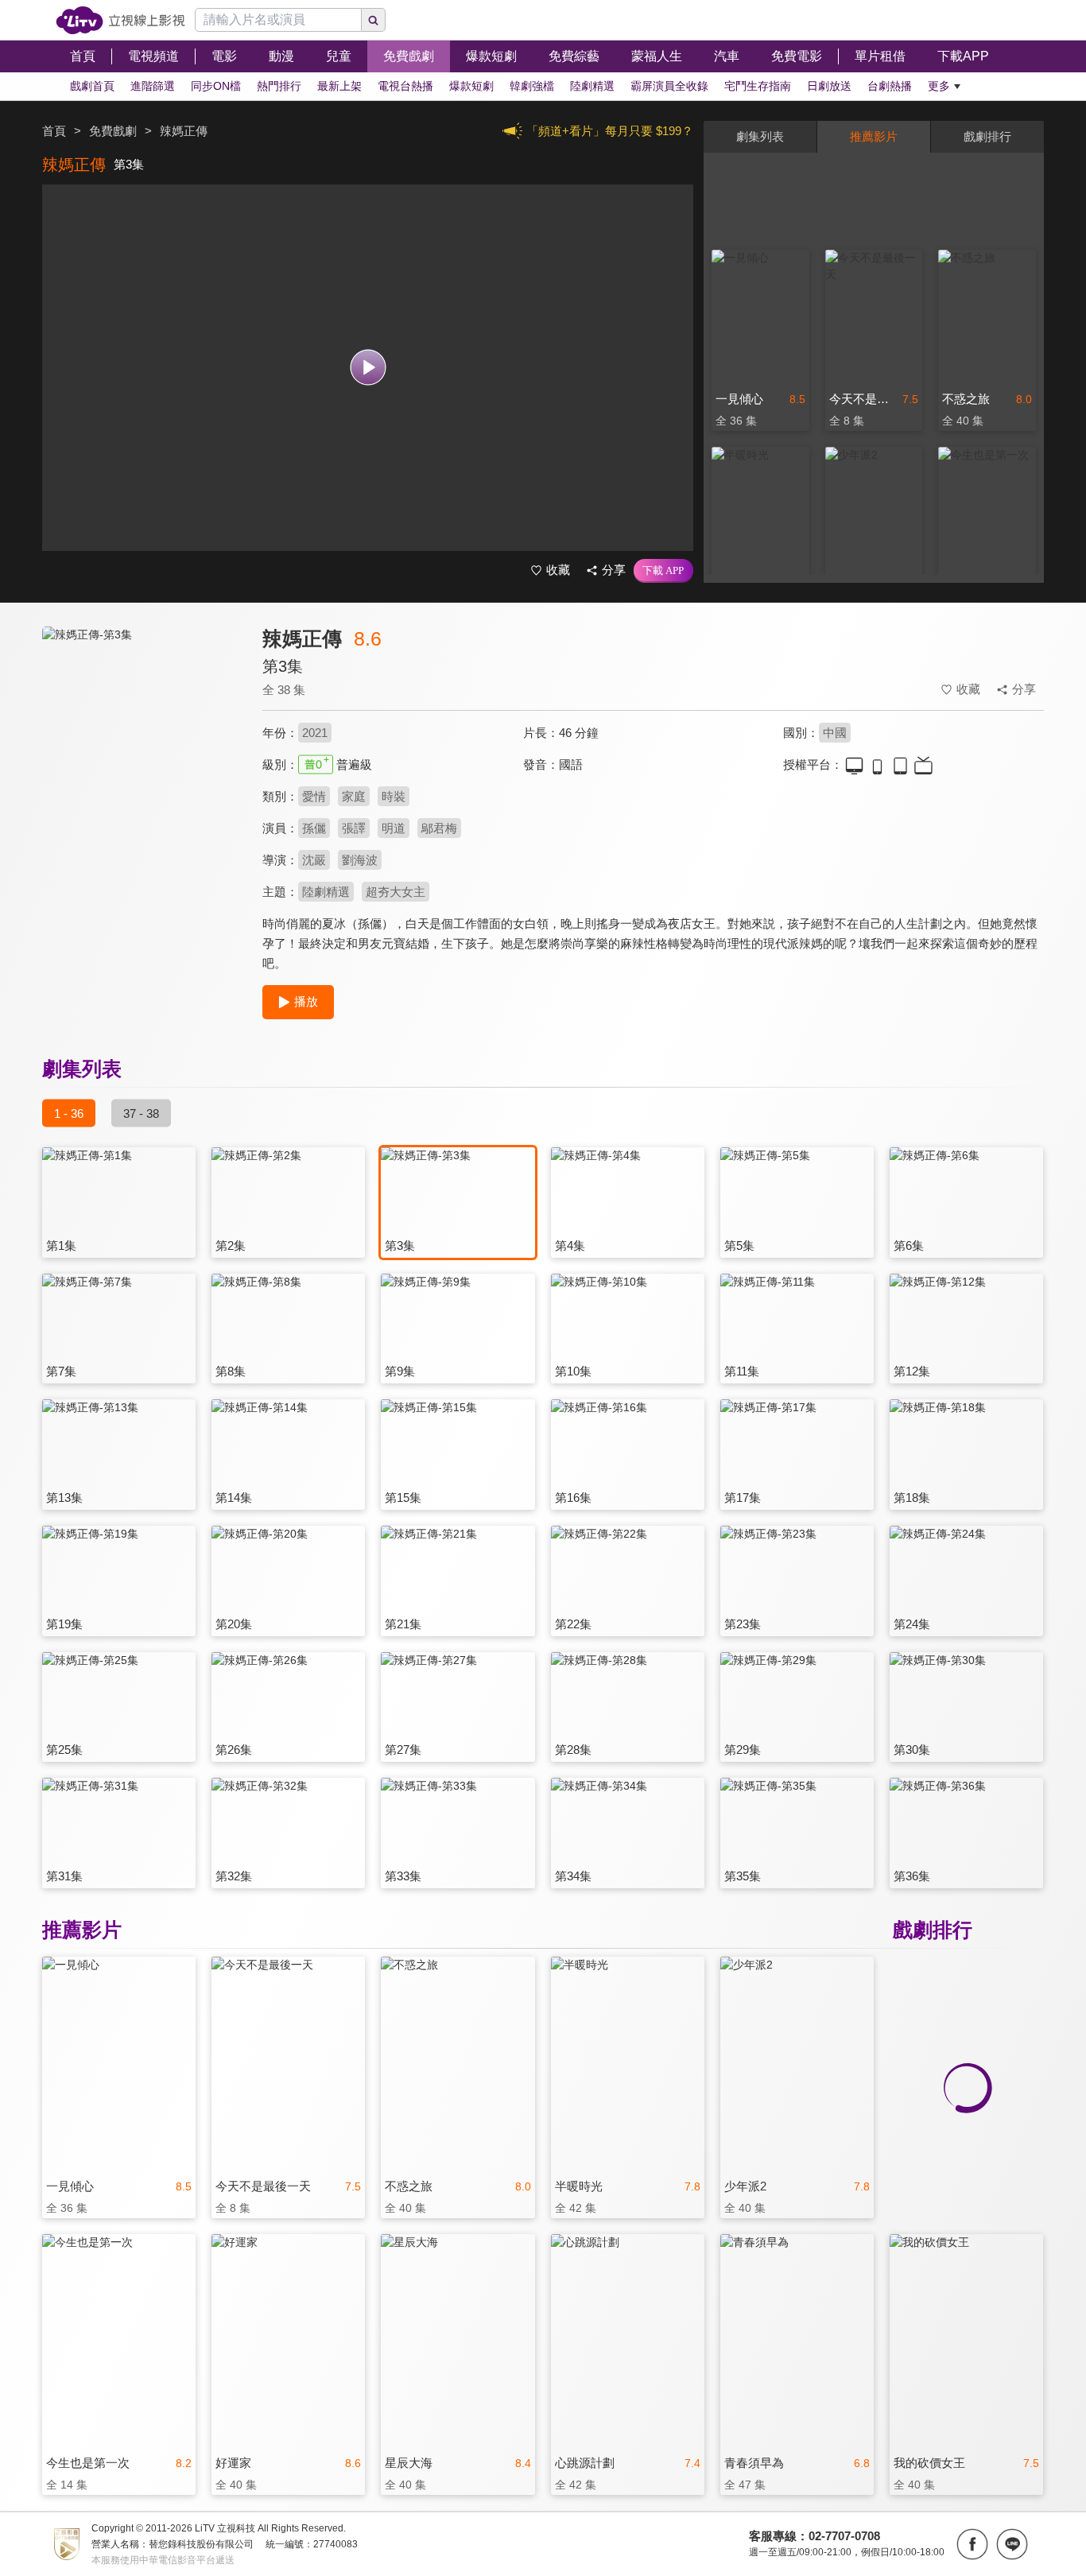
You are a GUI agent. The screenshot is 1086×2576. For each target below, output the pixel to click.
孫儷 (314, 828)
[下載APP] (663, 571)
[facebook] (972, 2544)
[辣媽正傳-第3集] (142, 768)
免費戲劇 (113, 131)
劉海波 (360, 860)
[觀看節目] (368, 368)
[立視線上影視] (120, 20)
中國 (835, 733)
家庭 (354, 796)
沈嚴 (314, 860)
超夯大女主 (396, 892)
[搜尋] (374, 20)
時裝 (394, 796)
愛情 (314, 796)
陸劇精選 (326, 892)
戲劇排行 (987, 136)
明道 (394, 828)
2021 (315, 733)
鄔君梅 (439, 828)
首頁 (54, 131)
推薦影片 (874, 136)
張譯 (354, 828)
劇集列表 (760, 136)
